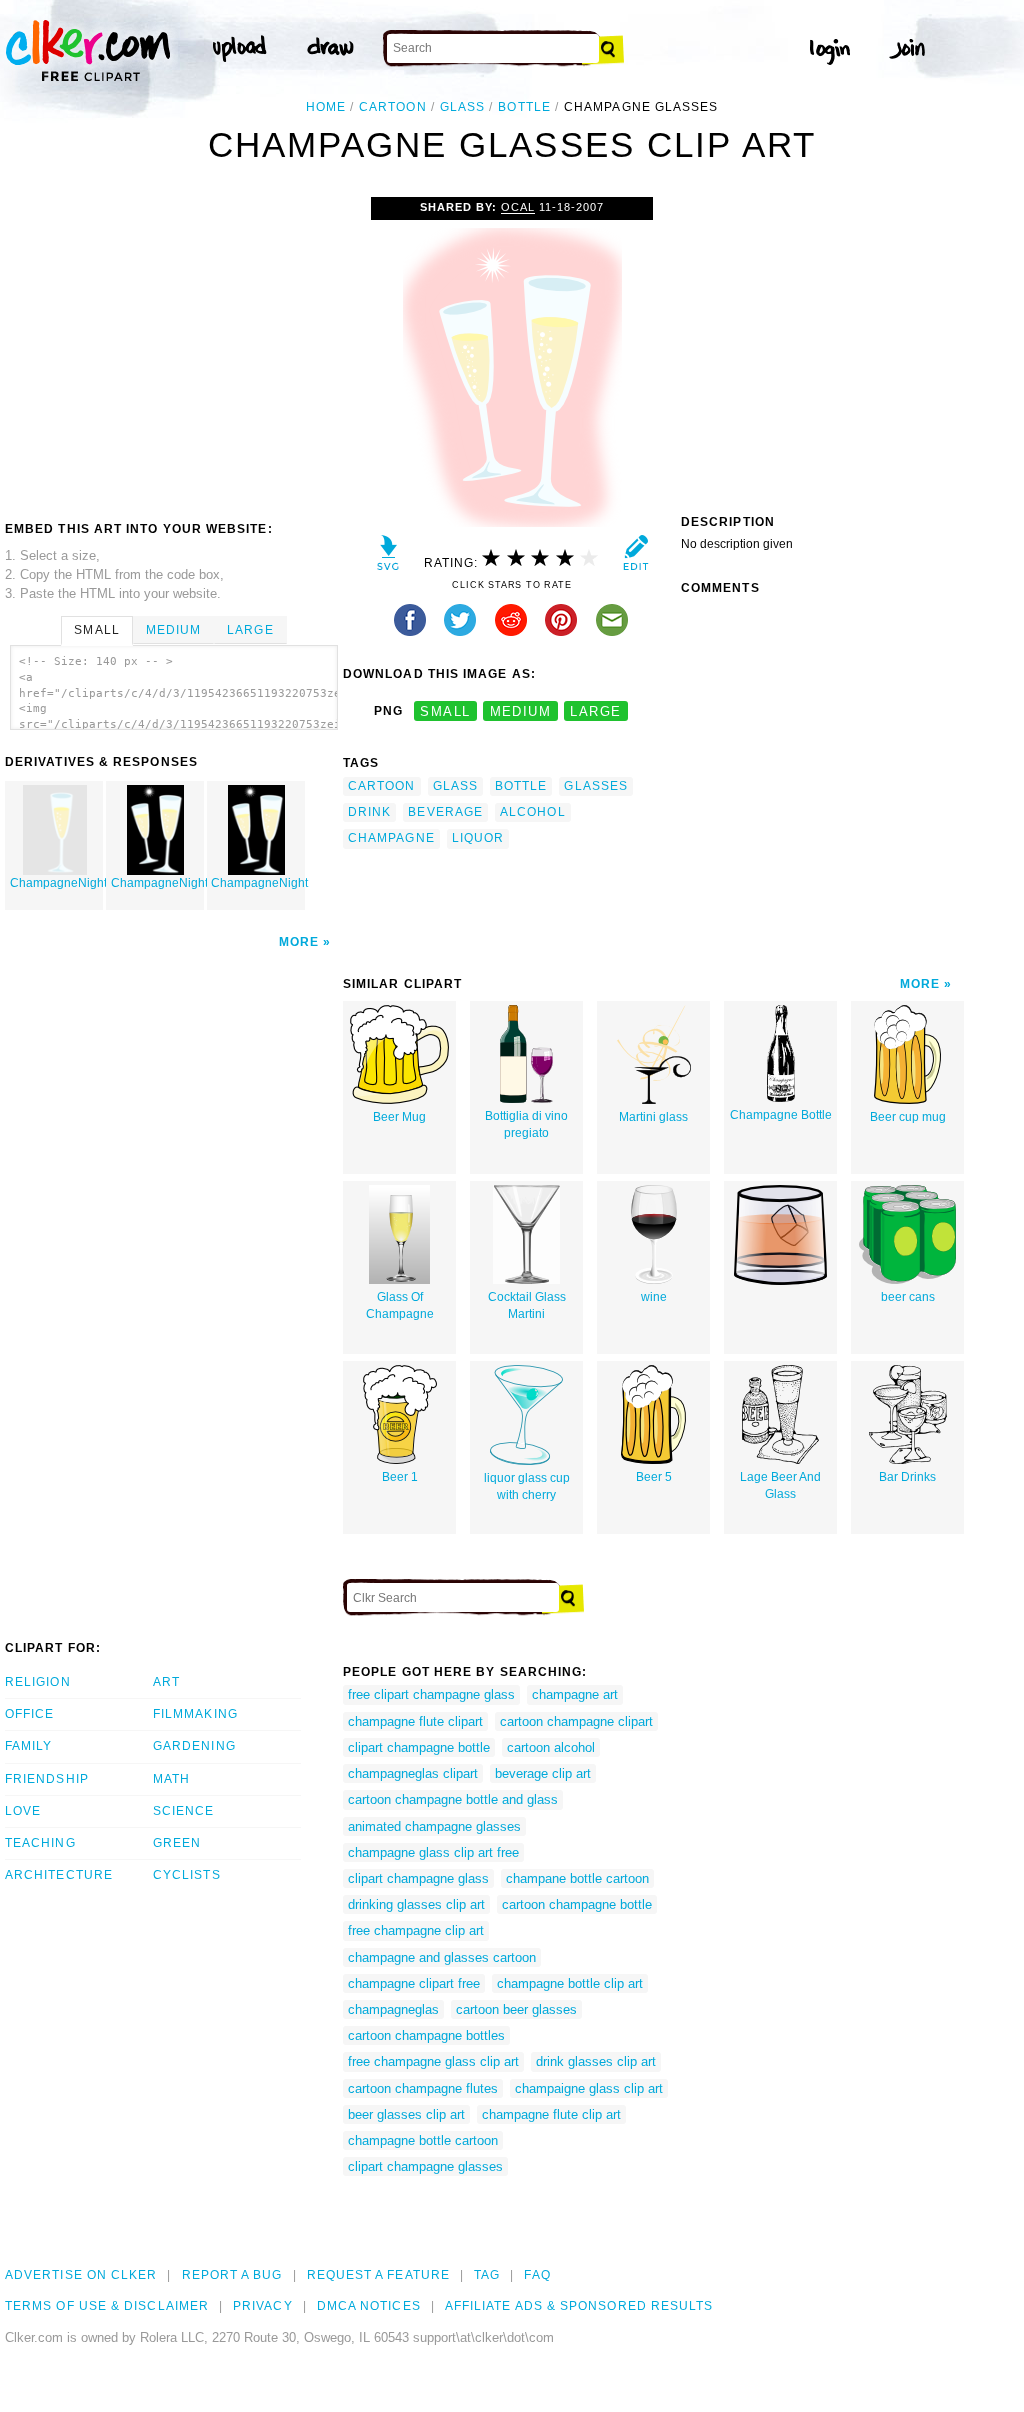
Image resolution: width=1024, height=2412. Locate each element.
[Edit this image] (635, 557)
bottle (524, 107)
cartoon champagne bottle (577, 1904)
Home (326, 107)
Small (96, 630)
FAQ (537, 2275)
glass (462, 107)
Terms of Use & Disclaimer (107, 2306)
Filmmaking (195, 1714)
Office (29, 1714)
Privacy (263, 2306)
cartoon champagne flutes (423, 2088)
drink (369, 812)
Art (166, 1682)
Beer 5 (654, 1477)
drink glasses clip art (596, 2061)
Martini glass (653, 1117)
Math (171, 1779)
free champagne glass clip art (433, 2061)
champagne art (575, 1694)
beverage (445, 812)
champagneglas (393, 2009)
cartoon (393, 107)
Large (250, 630)
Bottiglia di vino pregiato (526, 1124)
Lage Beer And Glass (780, 1485)
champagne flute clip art (551, 2114)
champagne (391, 838)
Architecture (59, 1875)
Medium (173, 630)
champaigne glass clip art (589, 2088)
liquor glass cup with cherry (527, 1486)
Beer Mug (399, 1117)
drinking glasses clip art (416, 1904)
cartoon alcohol (551, 1747)
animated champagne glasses (434, 1826)
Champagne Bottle (781, 1115)
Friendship (47, 1779)
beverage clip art (543, 1773)
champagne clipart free (414, 1983)
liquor (478, 838)
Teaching (40, 1843)
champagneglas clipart (413, 1773)
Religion (38, 1682)
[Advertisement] (173, 347)
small (445, 711)
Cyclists (187, 1875)
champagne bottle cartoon (423, 2140)
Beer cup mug (908, 1117)
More (299, 942)
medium (521, 711)
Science (184, 1811)
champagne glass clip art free (433, 1852)
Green (177, 1843)
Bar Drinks (907, 1477)
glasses (596, 786)
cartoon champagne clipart (576, 1721)
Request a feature (378, 2275)
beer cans (908, 1297)
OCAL (518, 207)
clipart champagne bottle (419, 1747)
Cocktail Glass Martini (527, 1305)
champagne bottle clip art (570, 1983)
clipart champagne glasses (425, 2166)
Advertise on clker (81, 2275)
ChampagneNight (56, 883)
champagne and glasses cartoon (442, 1957)
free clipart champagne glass (431, 1694)
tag (487, 2275)
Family (28, 1746)
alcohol (533, 812)
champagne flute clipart (415, 1721)
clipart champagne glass (418, 1878)
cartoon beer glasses (516, 2009)
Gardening (194, 1746)
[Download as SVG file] (388, 557)
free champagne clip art (416, 1930)
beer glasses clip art (406, 2114)
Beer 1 (400, 1477)
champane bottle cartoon (577, 1878)
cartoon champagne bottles (426, 2035)
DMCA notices (369, 2306)
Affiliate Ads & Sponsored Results (579, 2306)
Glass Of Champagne (400, 1305)
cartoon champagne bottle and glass (453, 1799)
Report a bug (232, 2275)
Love (23, 1811)
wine (654, 1297)
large (595, 711)
